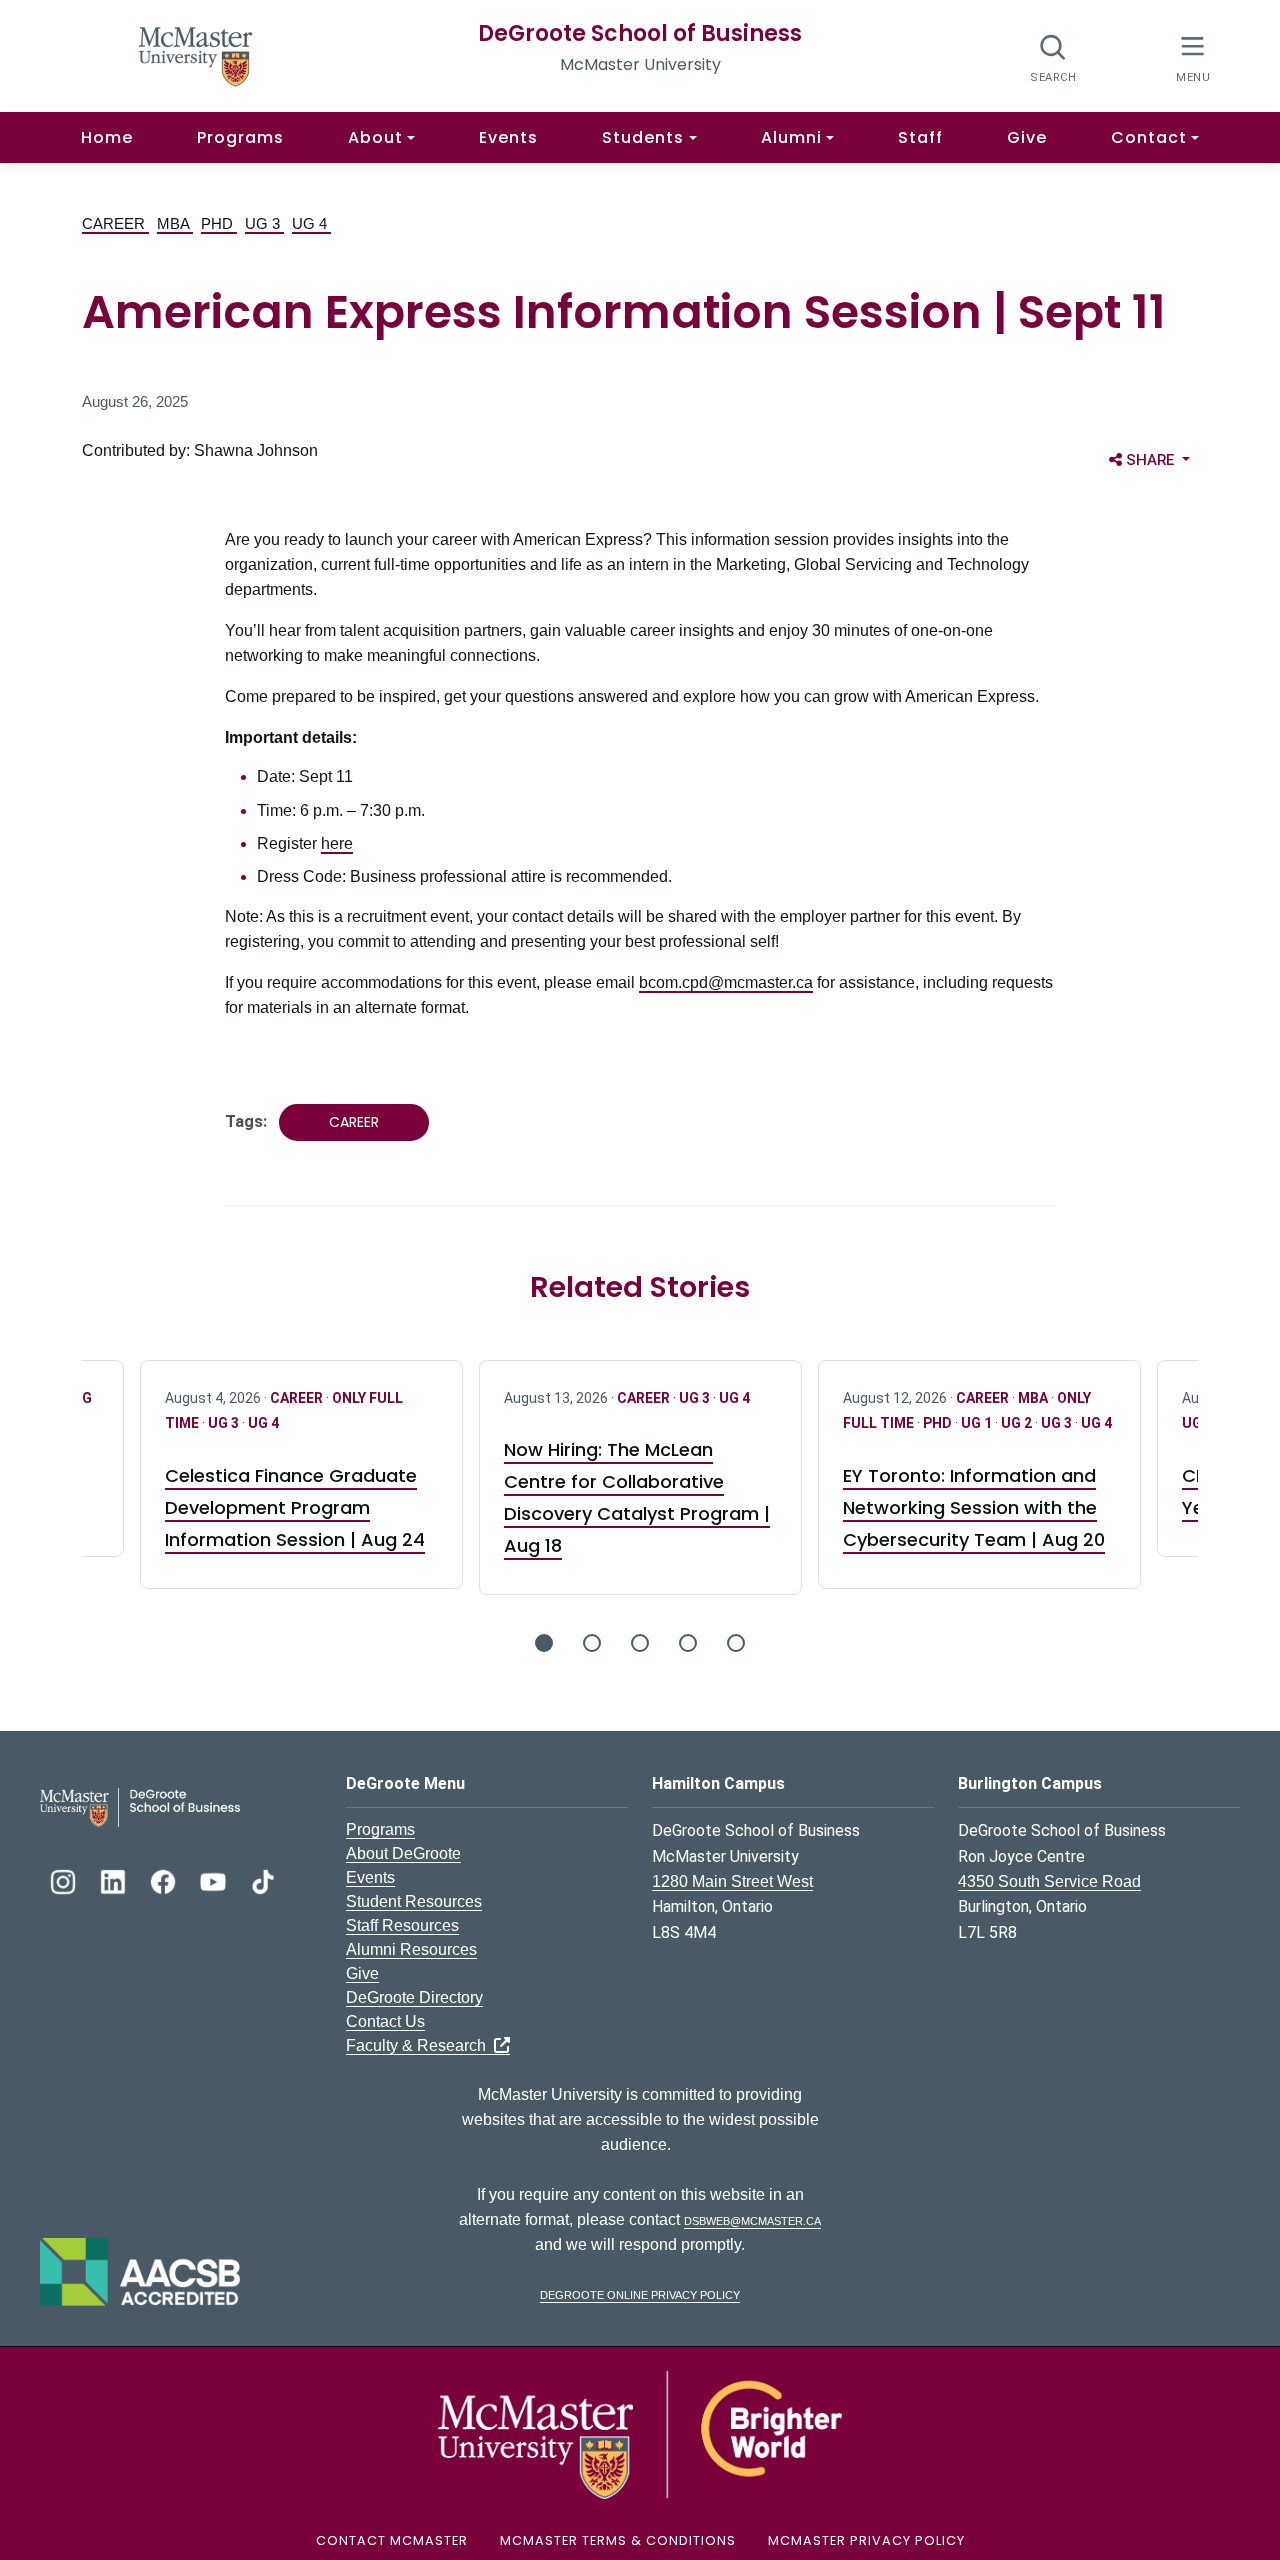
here (337, 843)
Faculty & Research (420, 2045)
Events (508, 137)
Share (1161, 459)
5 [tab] (736, 1643)
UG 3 (264, 223)
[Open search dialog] (1053, 57)
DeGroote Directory (414, 1997)
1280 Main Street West (732, 1881)
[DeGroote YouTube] (215, 1879)
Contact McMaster (392, 2540)
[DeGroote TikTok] (263, 1879)
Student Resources (414, 1901)
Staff (920, 137)
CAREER (115, 223)
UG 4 (311, 223)
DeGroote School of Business (640, 33)
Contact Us (385, 2021)
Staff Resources (402, 1925)
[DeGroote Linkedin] (115, 1879)
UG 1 (978, 1423)
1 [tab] (544, 1643)
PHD (219, 223)
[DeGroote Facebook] (165, 1879)
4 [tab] (688, 1643)
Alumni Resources (411, 1949)
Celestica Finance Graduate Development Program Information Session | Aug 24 (295, 1507)
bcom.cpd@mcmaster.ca (726, 982)
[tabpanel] (640, 1478)
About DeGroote (403, 1853)
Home (107, 137)
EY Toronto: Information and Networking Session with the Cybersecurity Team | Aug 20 (974, 1507)
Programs (240, 137)
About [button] (375, 137)
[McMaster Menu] (1192, 56)
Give (1027, 137)
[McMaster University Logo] (640, 2433)
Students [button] (643, 137)
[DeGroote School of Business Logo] (140, 1806)
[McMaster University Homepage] (196, 54)
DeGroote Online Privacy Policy (640, 2293)
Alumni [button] (791, 137)
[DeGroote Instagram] (65, 1879)
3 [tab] (640, 1643)
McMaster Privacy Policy (866, 2540)
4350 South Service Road (1049, 1881)
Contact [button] (1149, 137)
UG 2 (1018, 1423)
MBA (175, 223)
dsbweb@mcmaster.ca (752, 2219)
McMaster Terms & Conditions (618, 2540)
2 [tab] (592, 1643)
